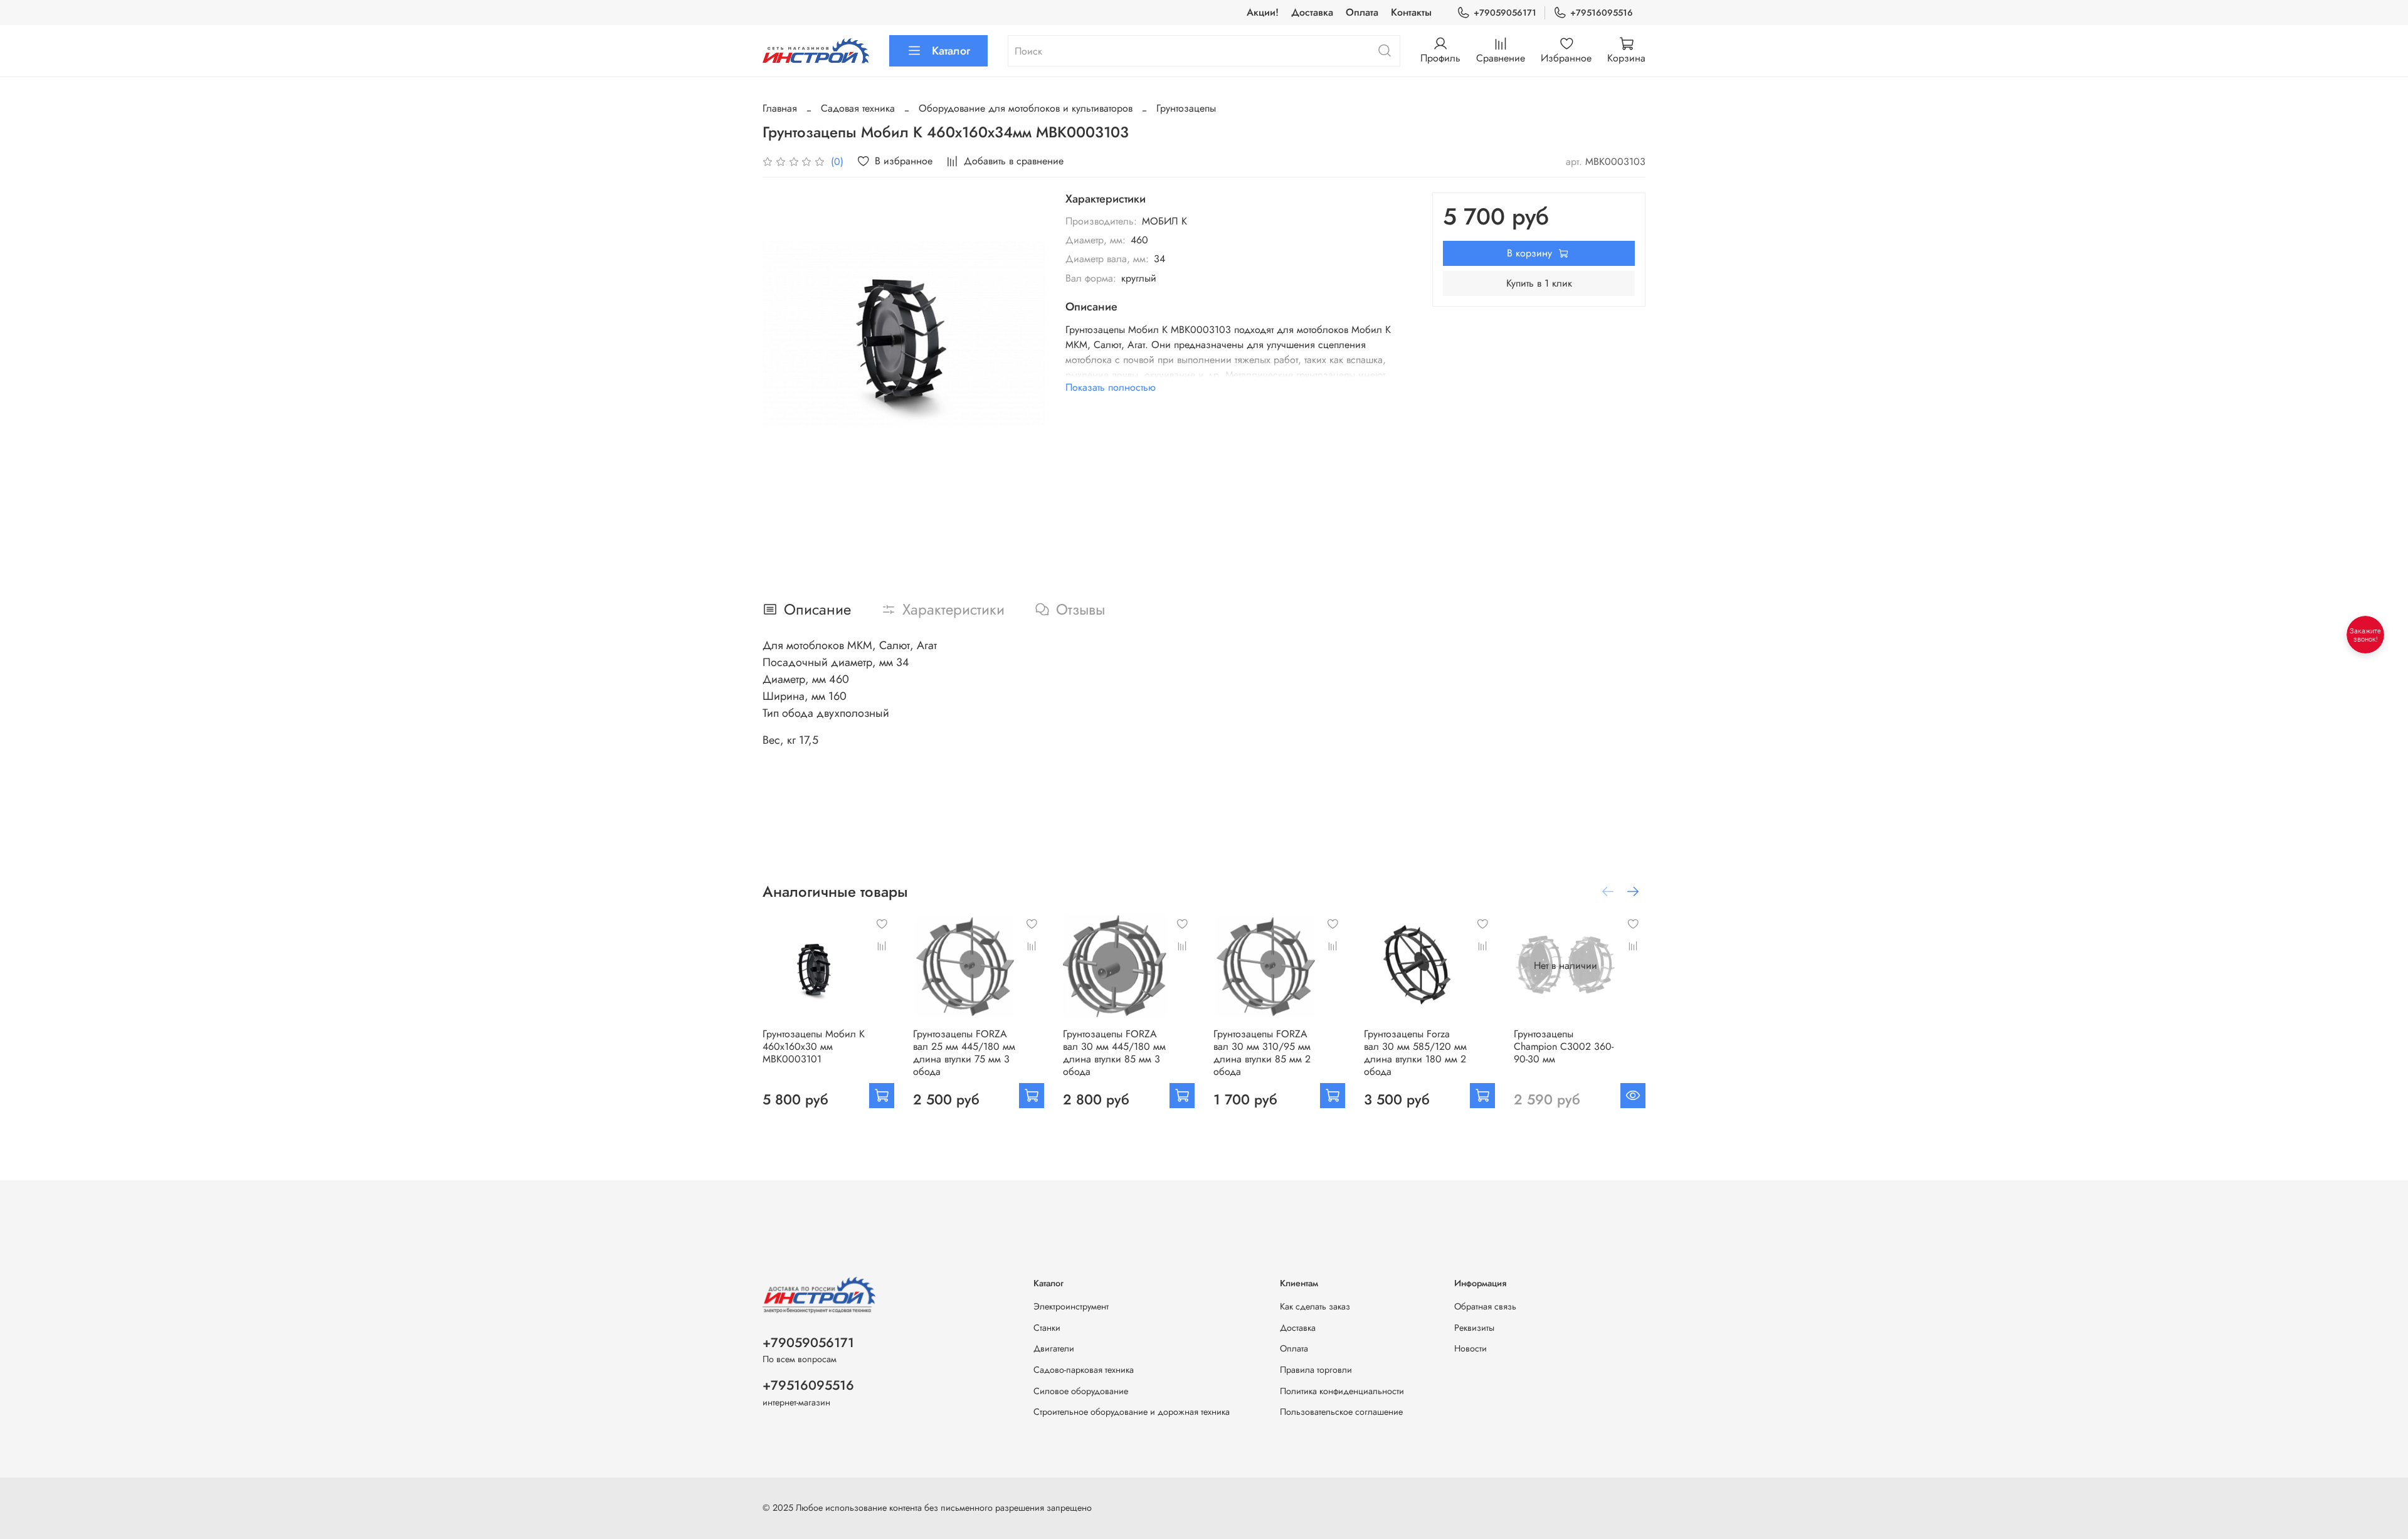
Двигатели (1054, 1348)
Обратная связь (1485, 1306)
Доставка (1312, 12)
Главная (780, 108)
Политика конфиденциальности (1342, 1391)
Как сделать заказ (1315, 1306)
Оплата (1362, 12)
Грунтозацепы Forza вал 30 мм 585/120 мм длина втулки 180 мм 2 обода (1415, 1053)
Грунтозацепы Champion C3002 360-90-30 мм (1564, 1046)
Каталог (951, 51)
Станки (1047, 1328)
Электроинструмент (1071, 1306)
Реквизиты (1474, 1328)
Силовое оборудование (1081, 1391)
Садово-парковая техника (1084, 1370)
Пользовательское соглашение (1341, 1412)
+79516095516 (1602, 13)
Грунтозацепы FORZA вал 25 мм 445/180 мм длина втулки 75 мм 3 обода (964, 1053)
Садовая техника (858, 108)
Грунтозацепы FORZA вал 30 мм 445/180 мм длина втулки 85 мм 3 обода (1114, 1053)
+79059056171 (1505, 13)
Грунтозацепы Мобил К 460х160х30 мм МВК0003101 (814, 1046)
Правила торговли (1316, 1370)
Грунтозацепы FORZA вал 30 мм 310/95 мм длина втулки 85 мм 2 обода (1262, 1053)
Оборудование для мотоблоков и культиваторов (1026, 108)
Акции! (1263, 12)
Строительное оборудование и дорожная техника (1132, 1412)
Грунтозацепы (1186, 108)
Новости (1471, 1348)
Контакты (1411, 12)
